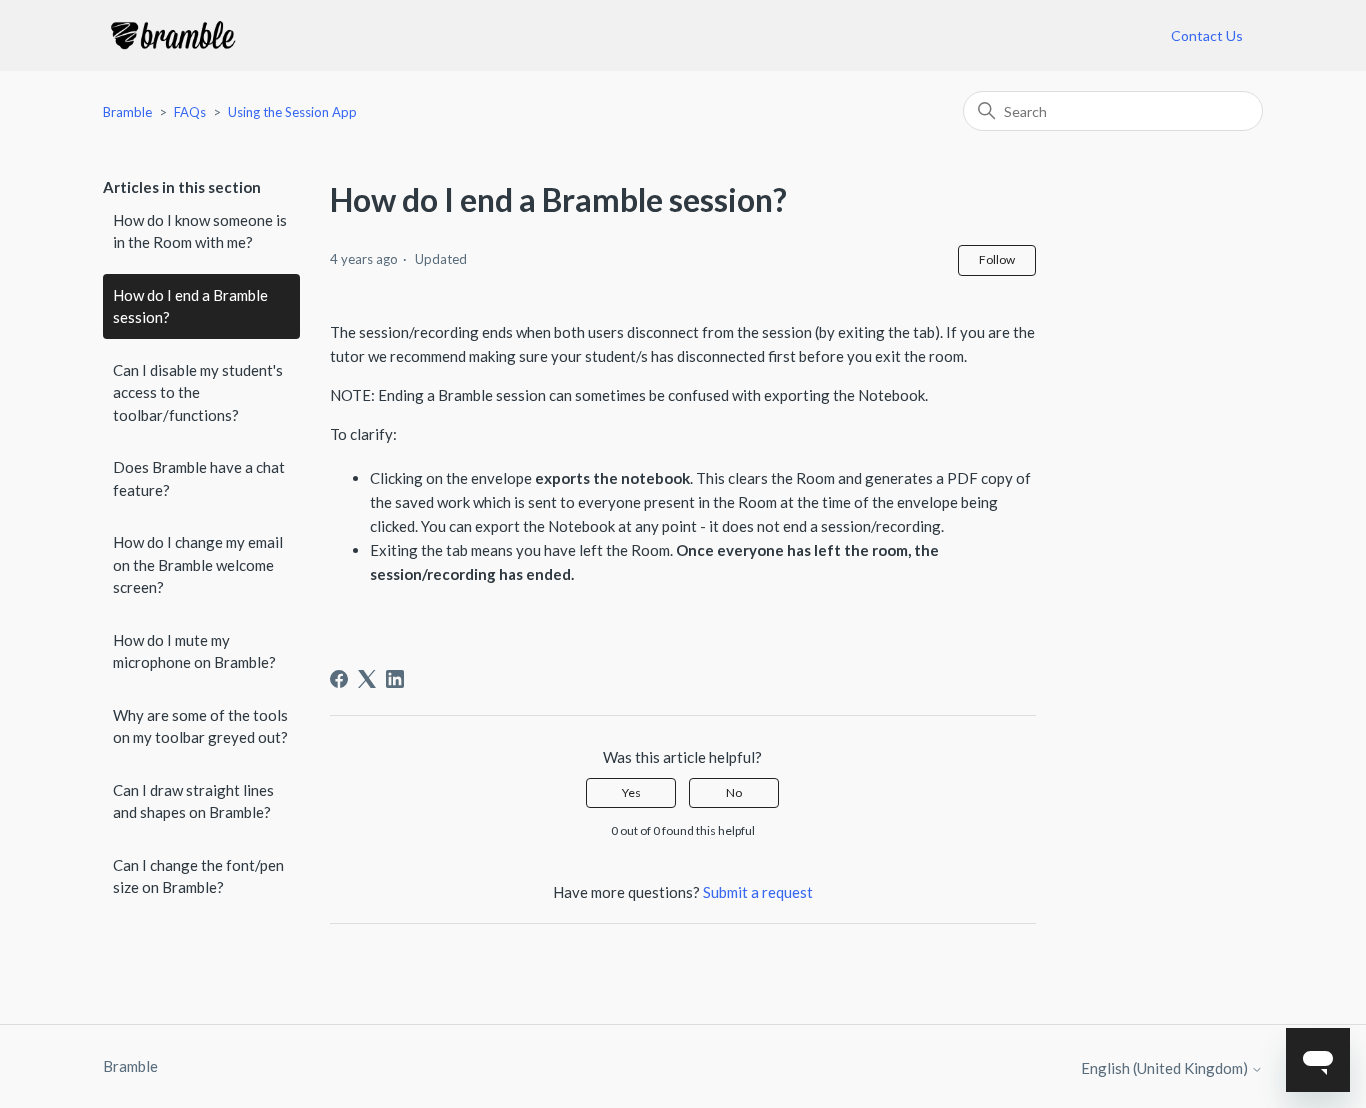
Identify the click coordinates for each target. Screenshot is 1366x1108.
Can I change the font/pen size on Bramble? (198, 876)
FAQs (190, 112)
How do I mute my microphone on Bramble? (194, 651)
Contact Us (1207, 35)
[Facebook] (339, 679)
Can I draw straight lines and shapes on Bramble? (193, 801)
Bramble (127, 112)
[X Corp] (367, 679)
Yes (631, 792)
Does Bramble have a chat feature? (199, 478)
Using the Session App (292, 112)
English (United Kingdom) (1166, 1068)
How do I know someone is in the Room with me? (200, 231)
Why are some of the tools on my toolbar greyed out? (200, 726)
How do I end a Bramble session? (190, 306)
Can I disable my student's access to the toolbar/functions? (198, 392)
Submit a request (758, 892)
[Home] (173, 35)
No (734, 792)
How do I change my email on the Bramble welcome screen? (198, 564)
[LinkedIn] (395, 679)
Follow (997, 259)
